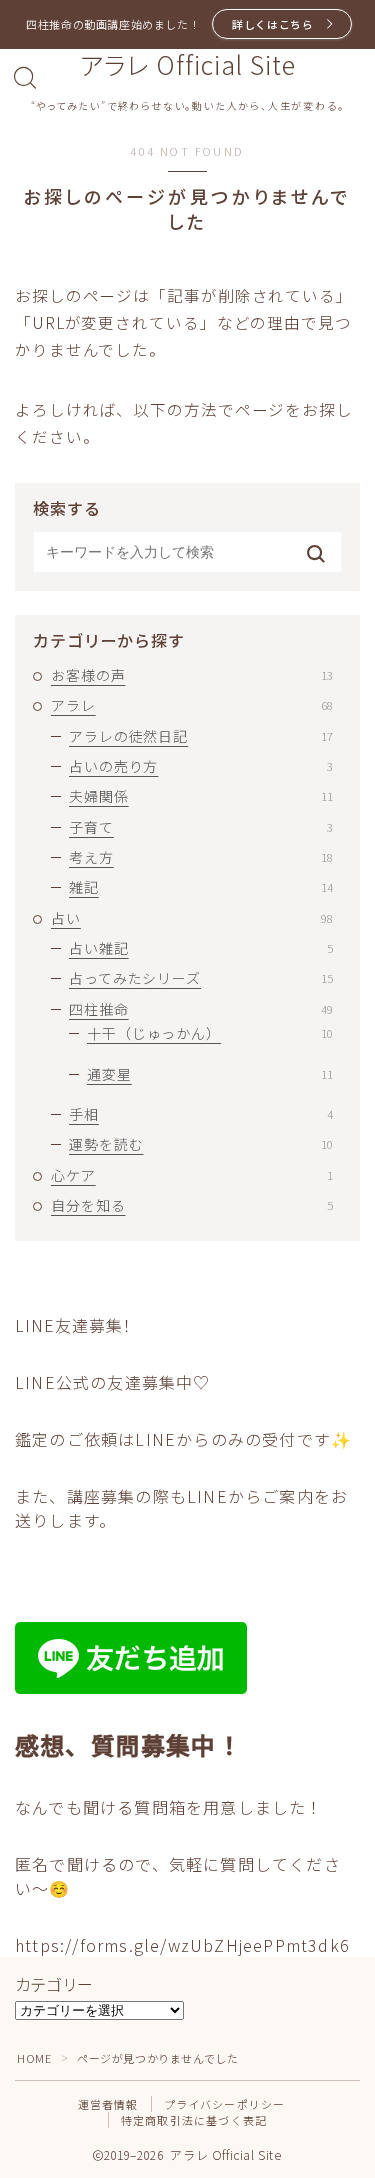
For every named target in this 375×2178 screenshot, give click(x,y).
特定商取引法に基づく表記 (194, 2120)
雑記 (201, 887)
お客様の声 (192, 675)
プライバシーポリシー (225, 2104)
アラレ (192, 705)
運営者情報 (108, 2104)
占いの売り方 (201, 766)
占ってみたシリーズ (201, 978)
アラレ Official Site (188, 65)
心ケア (192, 1175)
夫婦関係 (201, 796)
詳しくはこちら (272, 24)
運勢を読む (201, 1144)
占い (192, 918)
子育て (201, 827)
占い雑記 (201, 948)
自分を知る (192, 1205)
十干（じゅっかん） (210, 1033)
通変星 (210, 1074)
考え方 (201, 857)
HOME (34, 2058)
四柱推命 (201, 1009)
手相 (201, 1114)
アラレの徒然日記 (201, 736)
